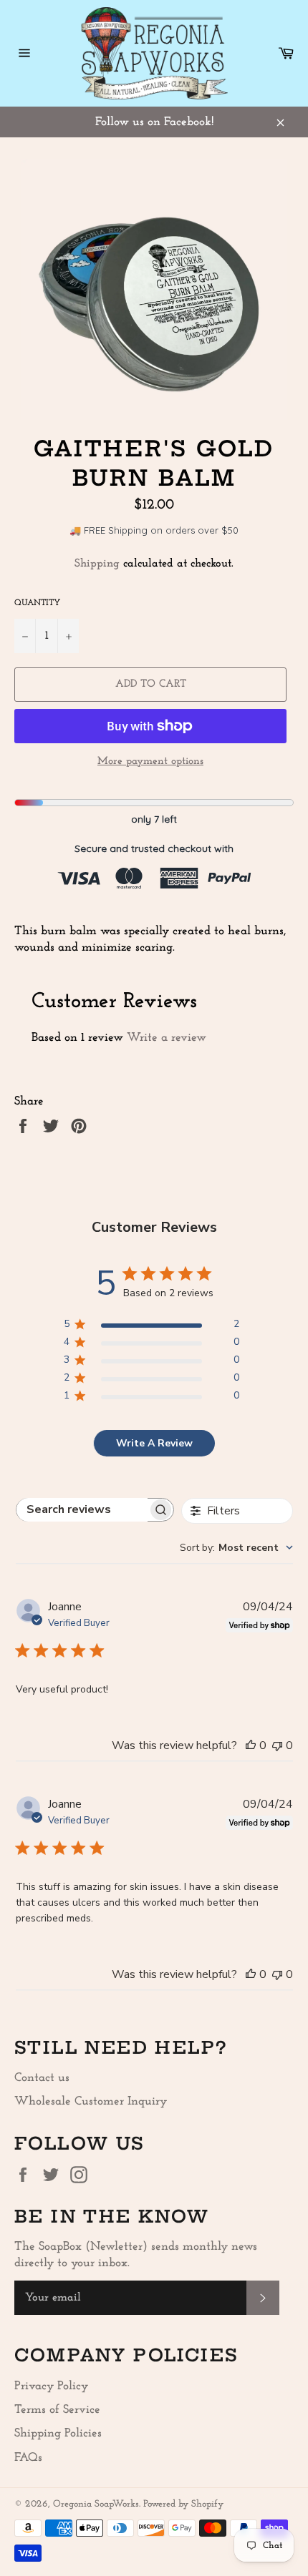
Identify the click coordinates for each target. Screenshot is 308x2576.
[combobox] (236, 1548)
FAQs (28, 2458)
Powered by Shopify (183, 2504)
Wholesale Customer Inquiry (91, 2101)
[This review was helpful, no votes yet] (251, 1745)
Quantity (37, 603)
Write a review (167, 1038)
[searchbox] (82, 1510)
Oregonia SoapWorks (96, 2504)
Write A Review (154, 1443)
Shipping (97, 564)
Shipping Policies (58, 2433)
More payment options (150, 761)
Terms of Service (57, 2410)
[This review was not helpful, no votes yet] (277, 1745)
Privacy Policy (51, 2386)
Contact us (42, 2078)
